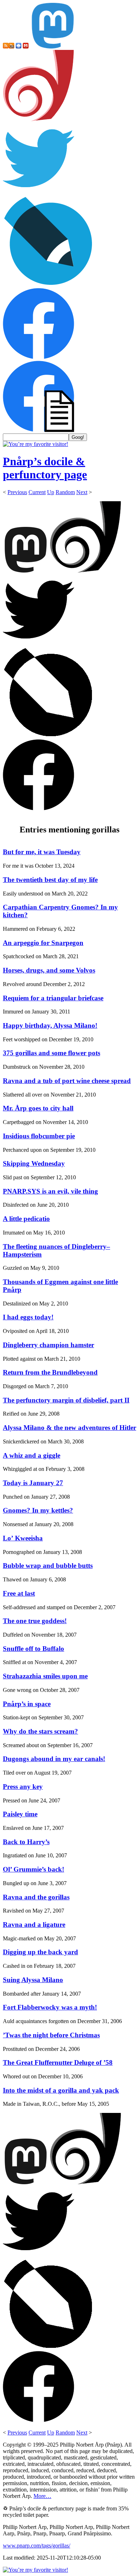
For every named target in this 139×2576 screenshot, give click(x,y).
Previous (17, 492)
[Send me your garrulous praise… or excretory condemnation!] (26, 47)
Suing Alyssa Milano (33, 1980)
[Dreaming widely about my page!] (38, 119)
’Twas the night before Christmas (51, 2035)
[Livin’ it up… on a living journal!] (48, 285)
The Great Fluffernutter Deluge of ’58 (58, 2062)
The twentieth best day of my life (50, 880)
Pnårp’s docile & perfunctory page (45, 468)
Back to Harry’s (26, 1842)
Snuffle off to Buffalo (34, 1649)
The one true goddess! (35, 1621)
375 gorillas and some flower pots (52, 1053)
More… (42, 2496)
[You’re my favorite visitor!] (35, 444)
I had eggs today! (28, 1317)
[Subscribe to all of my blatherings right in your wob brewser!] (6, 47)
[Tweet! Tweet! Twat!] (38, 192)
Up (51, 492)
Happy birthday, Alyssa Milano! (50, 1025)
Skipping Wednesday (34, 1163)
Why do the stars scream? (40, 1731)
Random (65, 492)
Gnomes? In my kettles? (38, 1510)
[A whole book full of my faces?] (38, 357)
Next (82, 492)
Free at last (19, 1593)
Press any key (23, 1787)
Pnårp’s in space (27, 1704)
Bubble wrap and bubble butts (48, 1566)
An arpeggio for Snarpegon (43, 943)
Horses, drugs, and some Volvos (49, 970)
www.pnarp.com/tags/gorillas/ (37, 2546)
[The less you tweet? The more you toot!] (53, 47)
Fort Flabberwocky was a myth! (50, 2007)
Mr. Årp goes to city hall (38, 1108)
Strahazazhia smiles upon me (45, 1676)
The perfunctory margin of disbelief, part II (66, 1400)
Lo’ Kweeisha (23, 1538)
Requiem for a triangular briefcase (53, 998)
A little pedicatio (26, 1219)
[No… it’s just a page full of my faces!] (38, 430)
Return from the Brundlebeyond (50, 1372)
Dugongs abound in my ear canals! (54, 1759)
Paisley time (20, 1814)
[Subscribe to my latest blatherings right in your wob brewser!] (11, 47)
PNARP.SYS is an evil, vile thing (50, 1191)
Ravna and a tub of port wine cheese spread (67, 1081)
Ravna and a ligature (34, 1925)
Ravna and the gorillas (36, 1897)
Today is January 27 (33, 1483)
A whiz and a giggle (32, 1455)
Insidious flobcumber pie (39, 1136)
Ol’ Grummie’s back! (34, 1869)
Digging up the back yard (40, 1952)
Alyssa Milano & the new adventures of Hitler (69, 1428)
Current (37, 492)
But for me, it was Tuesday (42, 852)
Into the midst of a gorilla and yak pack (61, 2090)
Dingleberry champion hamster (48, 1345)
